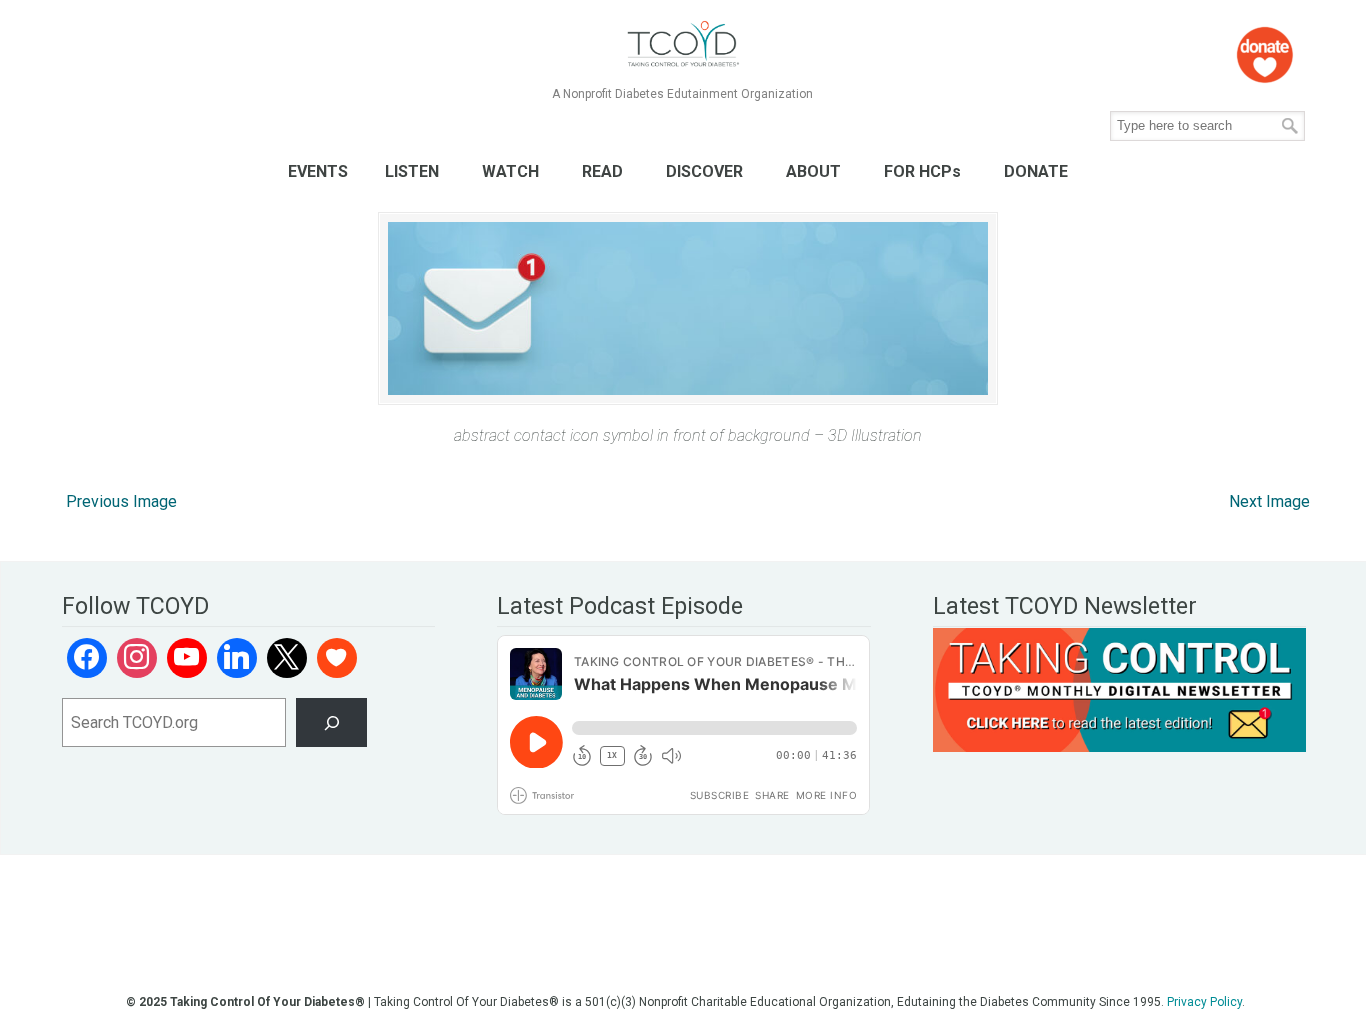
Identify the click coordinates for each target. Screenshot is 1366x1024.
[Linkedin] (237, 658)
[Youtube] (187, 658)
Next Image (1269, 501)
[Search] (331, 722)
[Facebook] (87, 658)
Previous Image (121, 501)
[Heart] (337, 658)
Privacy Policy (1204, 1002)
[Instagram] (137, 658)
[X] (287, 658)
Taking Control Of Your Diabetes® (682, 44)
